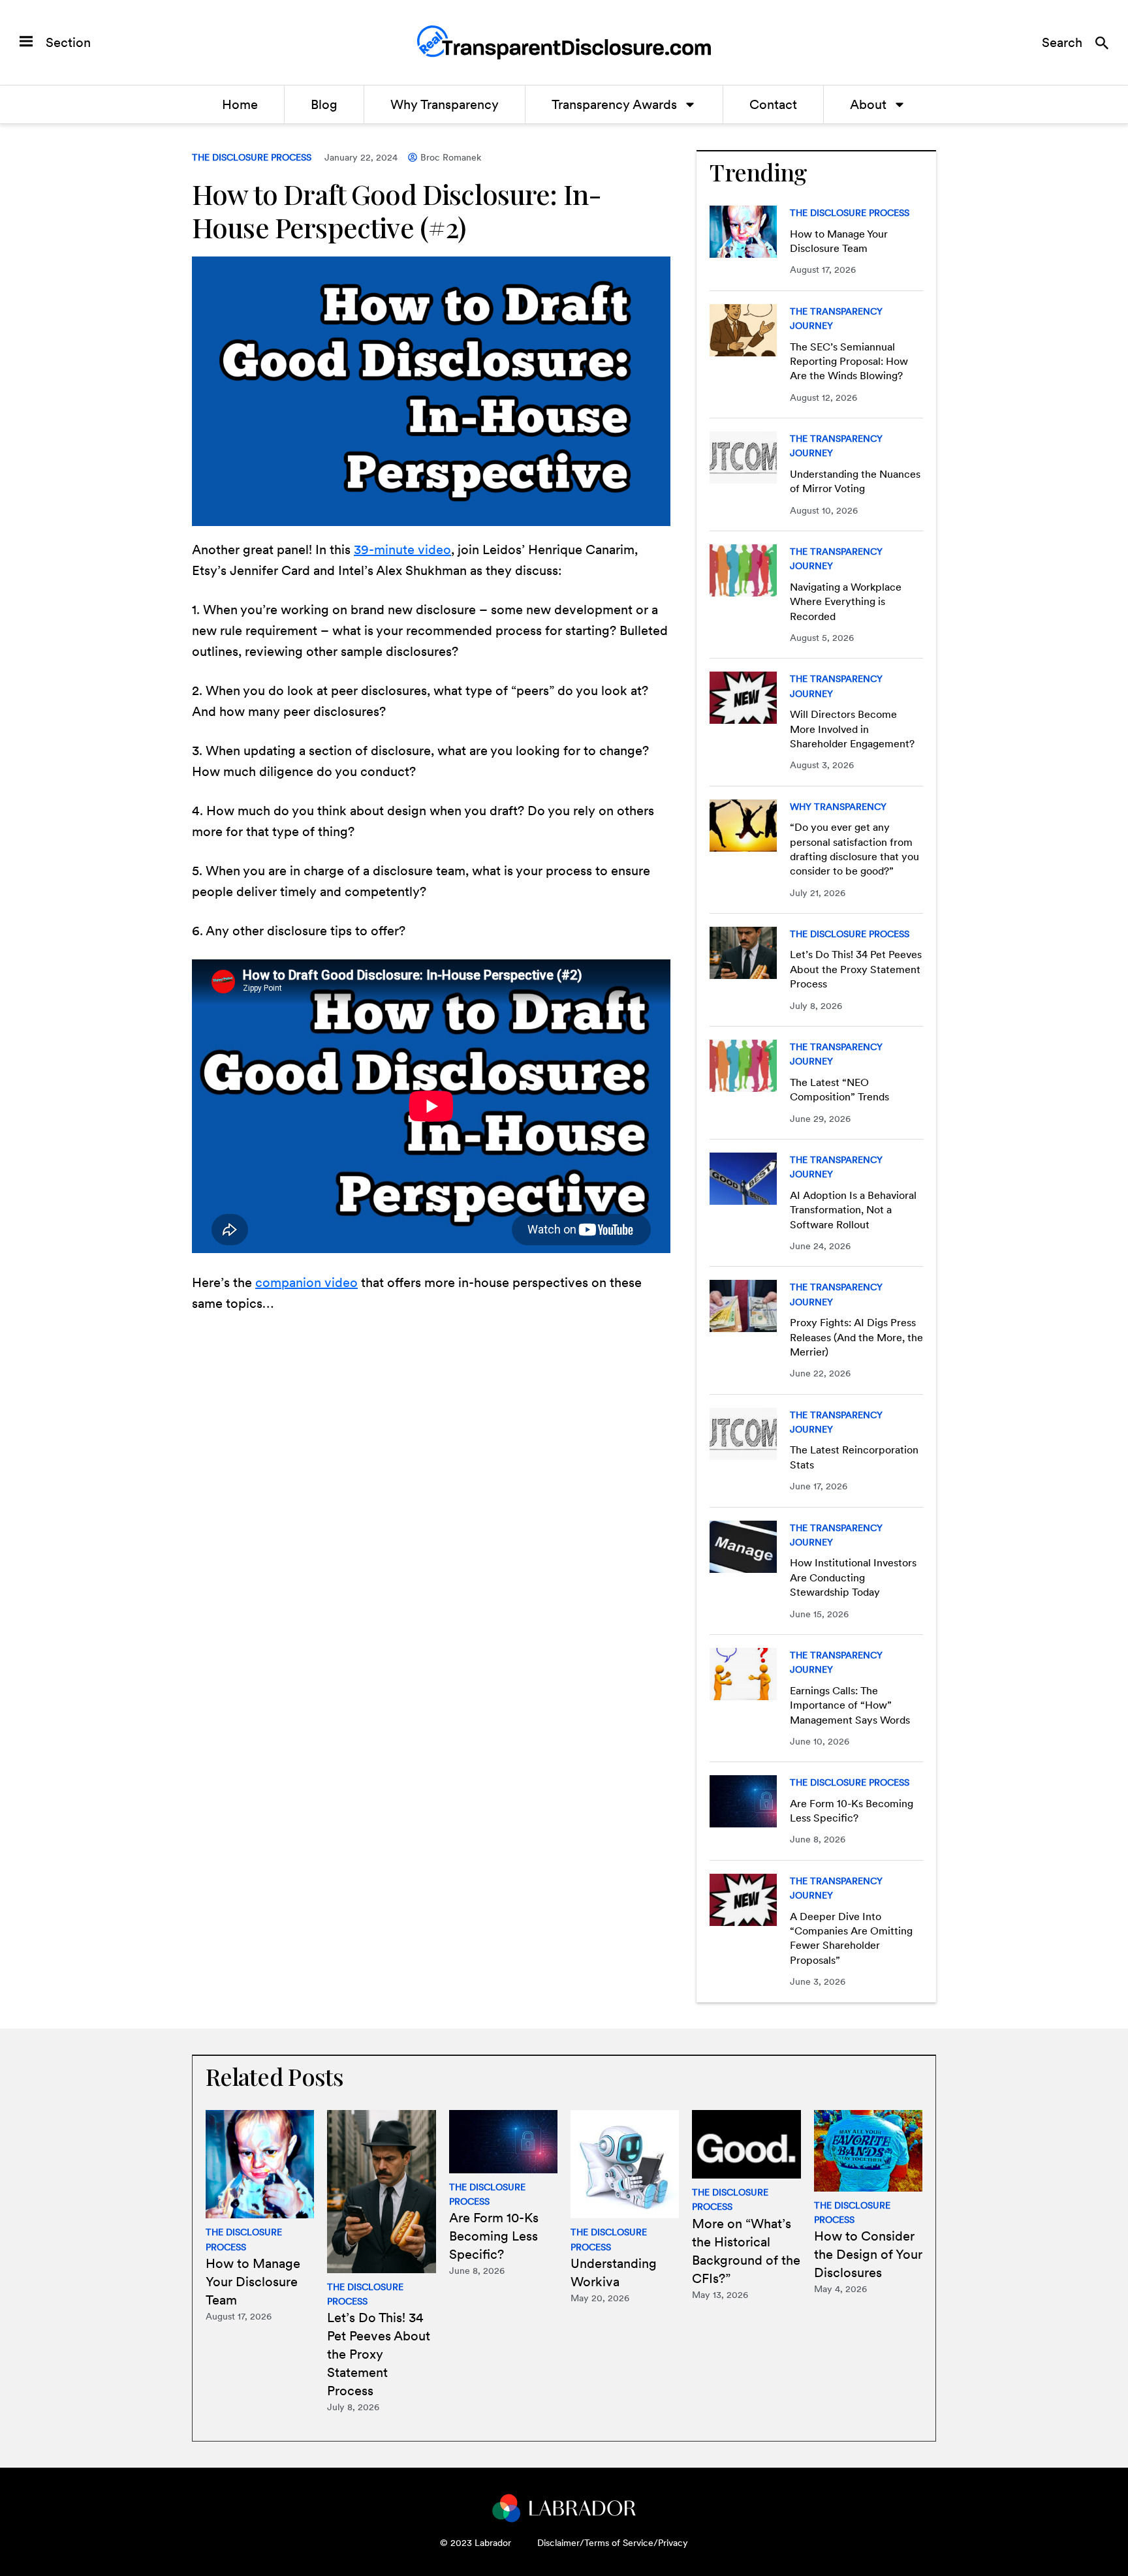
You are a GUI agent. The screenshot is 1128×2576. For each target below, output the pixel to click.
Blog (324, 104)
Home (240, 104)
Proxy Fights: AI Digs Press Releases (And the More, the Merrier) (856, 1337)
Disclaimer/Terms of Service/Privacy (613, 2543)
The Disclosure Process (252, 157)
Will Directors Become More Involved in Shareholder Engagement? (852, 729)
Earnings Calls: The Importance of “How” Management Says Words (850, 1705)
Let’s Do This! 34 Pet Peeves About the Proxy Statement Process (856, 969)
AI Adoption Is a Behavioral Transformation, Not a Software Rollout (853, 1210)
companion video (306, 1282)
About (868, 104)
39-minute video (402, 550)
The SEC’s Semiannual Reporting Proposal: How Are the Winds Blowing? (849, 362)
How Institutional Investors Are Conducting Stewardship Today (853, 1577)
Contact (773, 104)
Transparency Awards (614, 104)
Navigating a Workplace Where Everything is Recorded (846, 602)
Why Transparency (445, 104)
